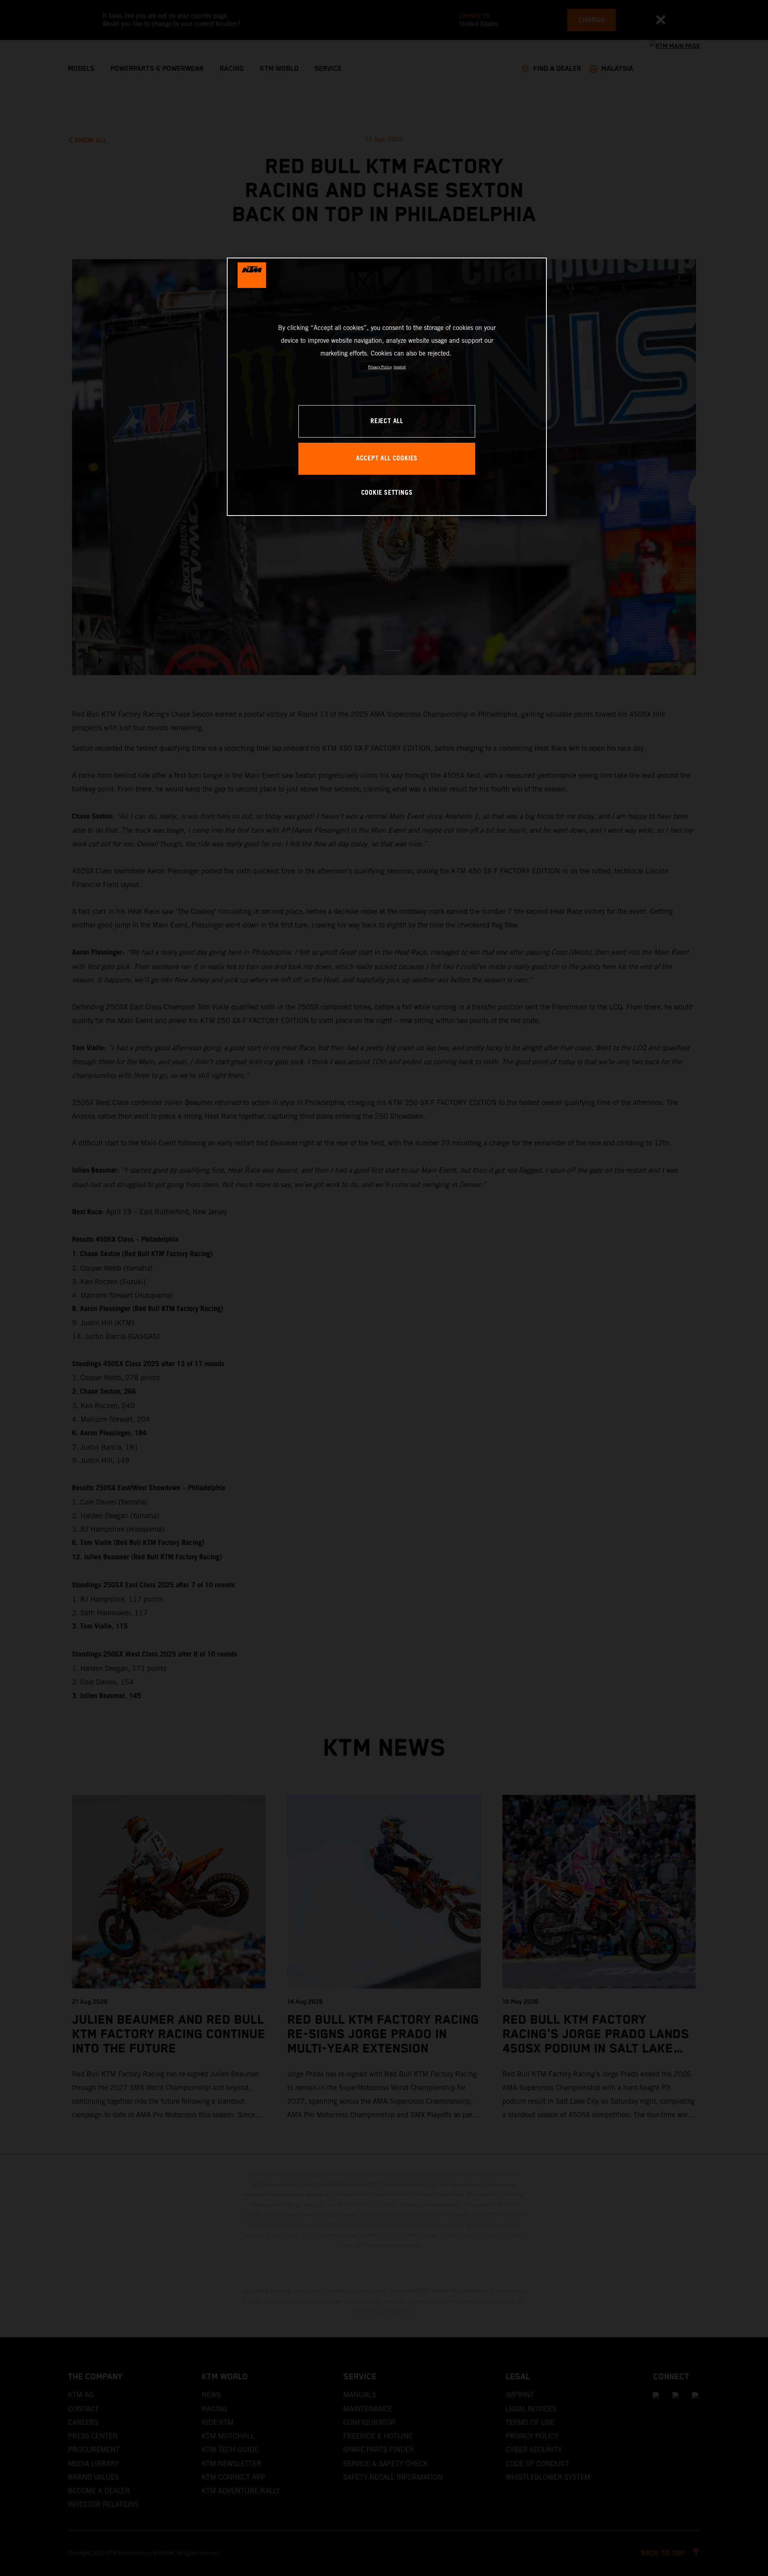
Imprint (400, 367)
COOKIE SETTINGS (387, 493)
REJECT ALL (387, 421)
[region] (387, 387)
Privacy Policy (380, 367)
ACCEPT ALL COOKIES (387, 459)
